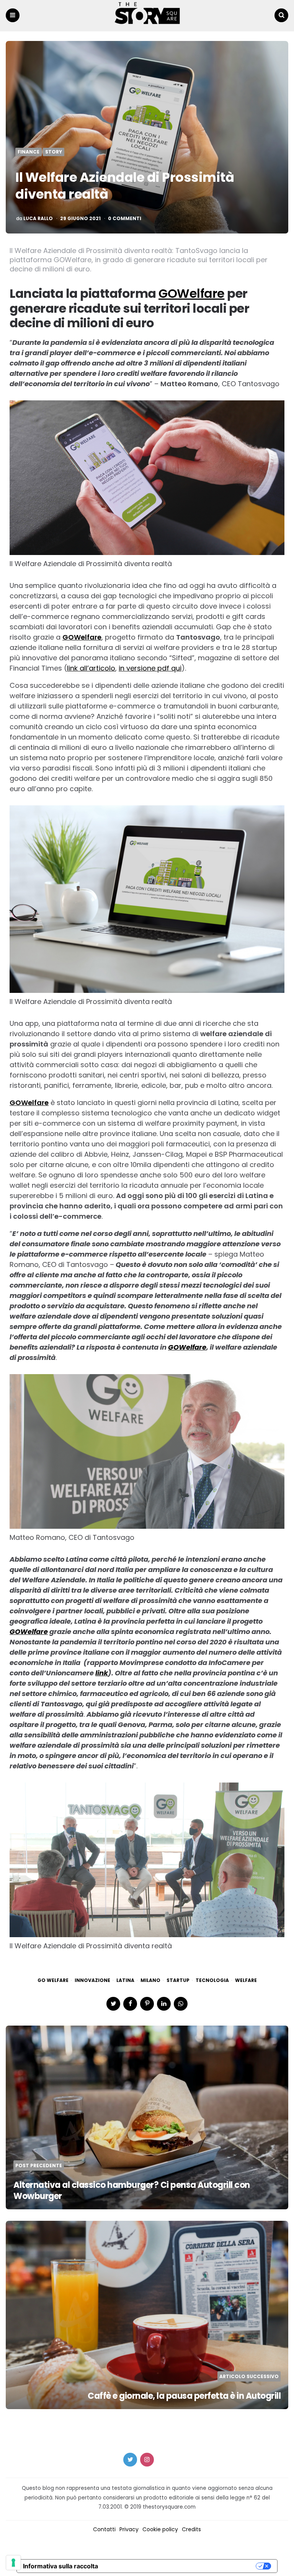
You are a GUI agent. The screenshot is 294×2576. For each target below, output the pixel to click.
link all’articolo (91, 668)
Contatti (104, 2529)
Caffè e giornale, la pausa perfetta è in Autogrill (184, 2396)
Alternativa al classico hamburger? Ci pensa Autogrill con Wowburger (132, 2191)
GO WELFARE (53, 1980)
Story (54, 152)
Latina (125, 1980)
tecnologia (212, 1980)
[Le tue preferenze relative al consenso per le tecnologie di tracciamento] (13, 2563)
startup (178, 1980)
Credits (191, 2529)
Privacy (129, 2529)
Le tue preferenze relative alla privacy (181, 2566)
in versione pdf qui (150, 668)
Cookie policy (160, 2529)
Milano (150, 1980)
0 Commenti (125, 219)
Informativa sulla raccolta (60, 2566)
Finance (29, 152)
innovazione (92, 1980)
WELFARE (246, 1980)
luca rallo (38, 219)
